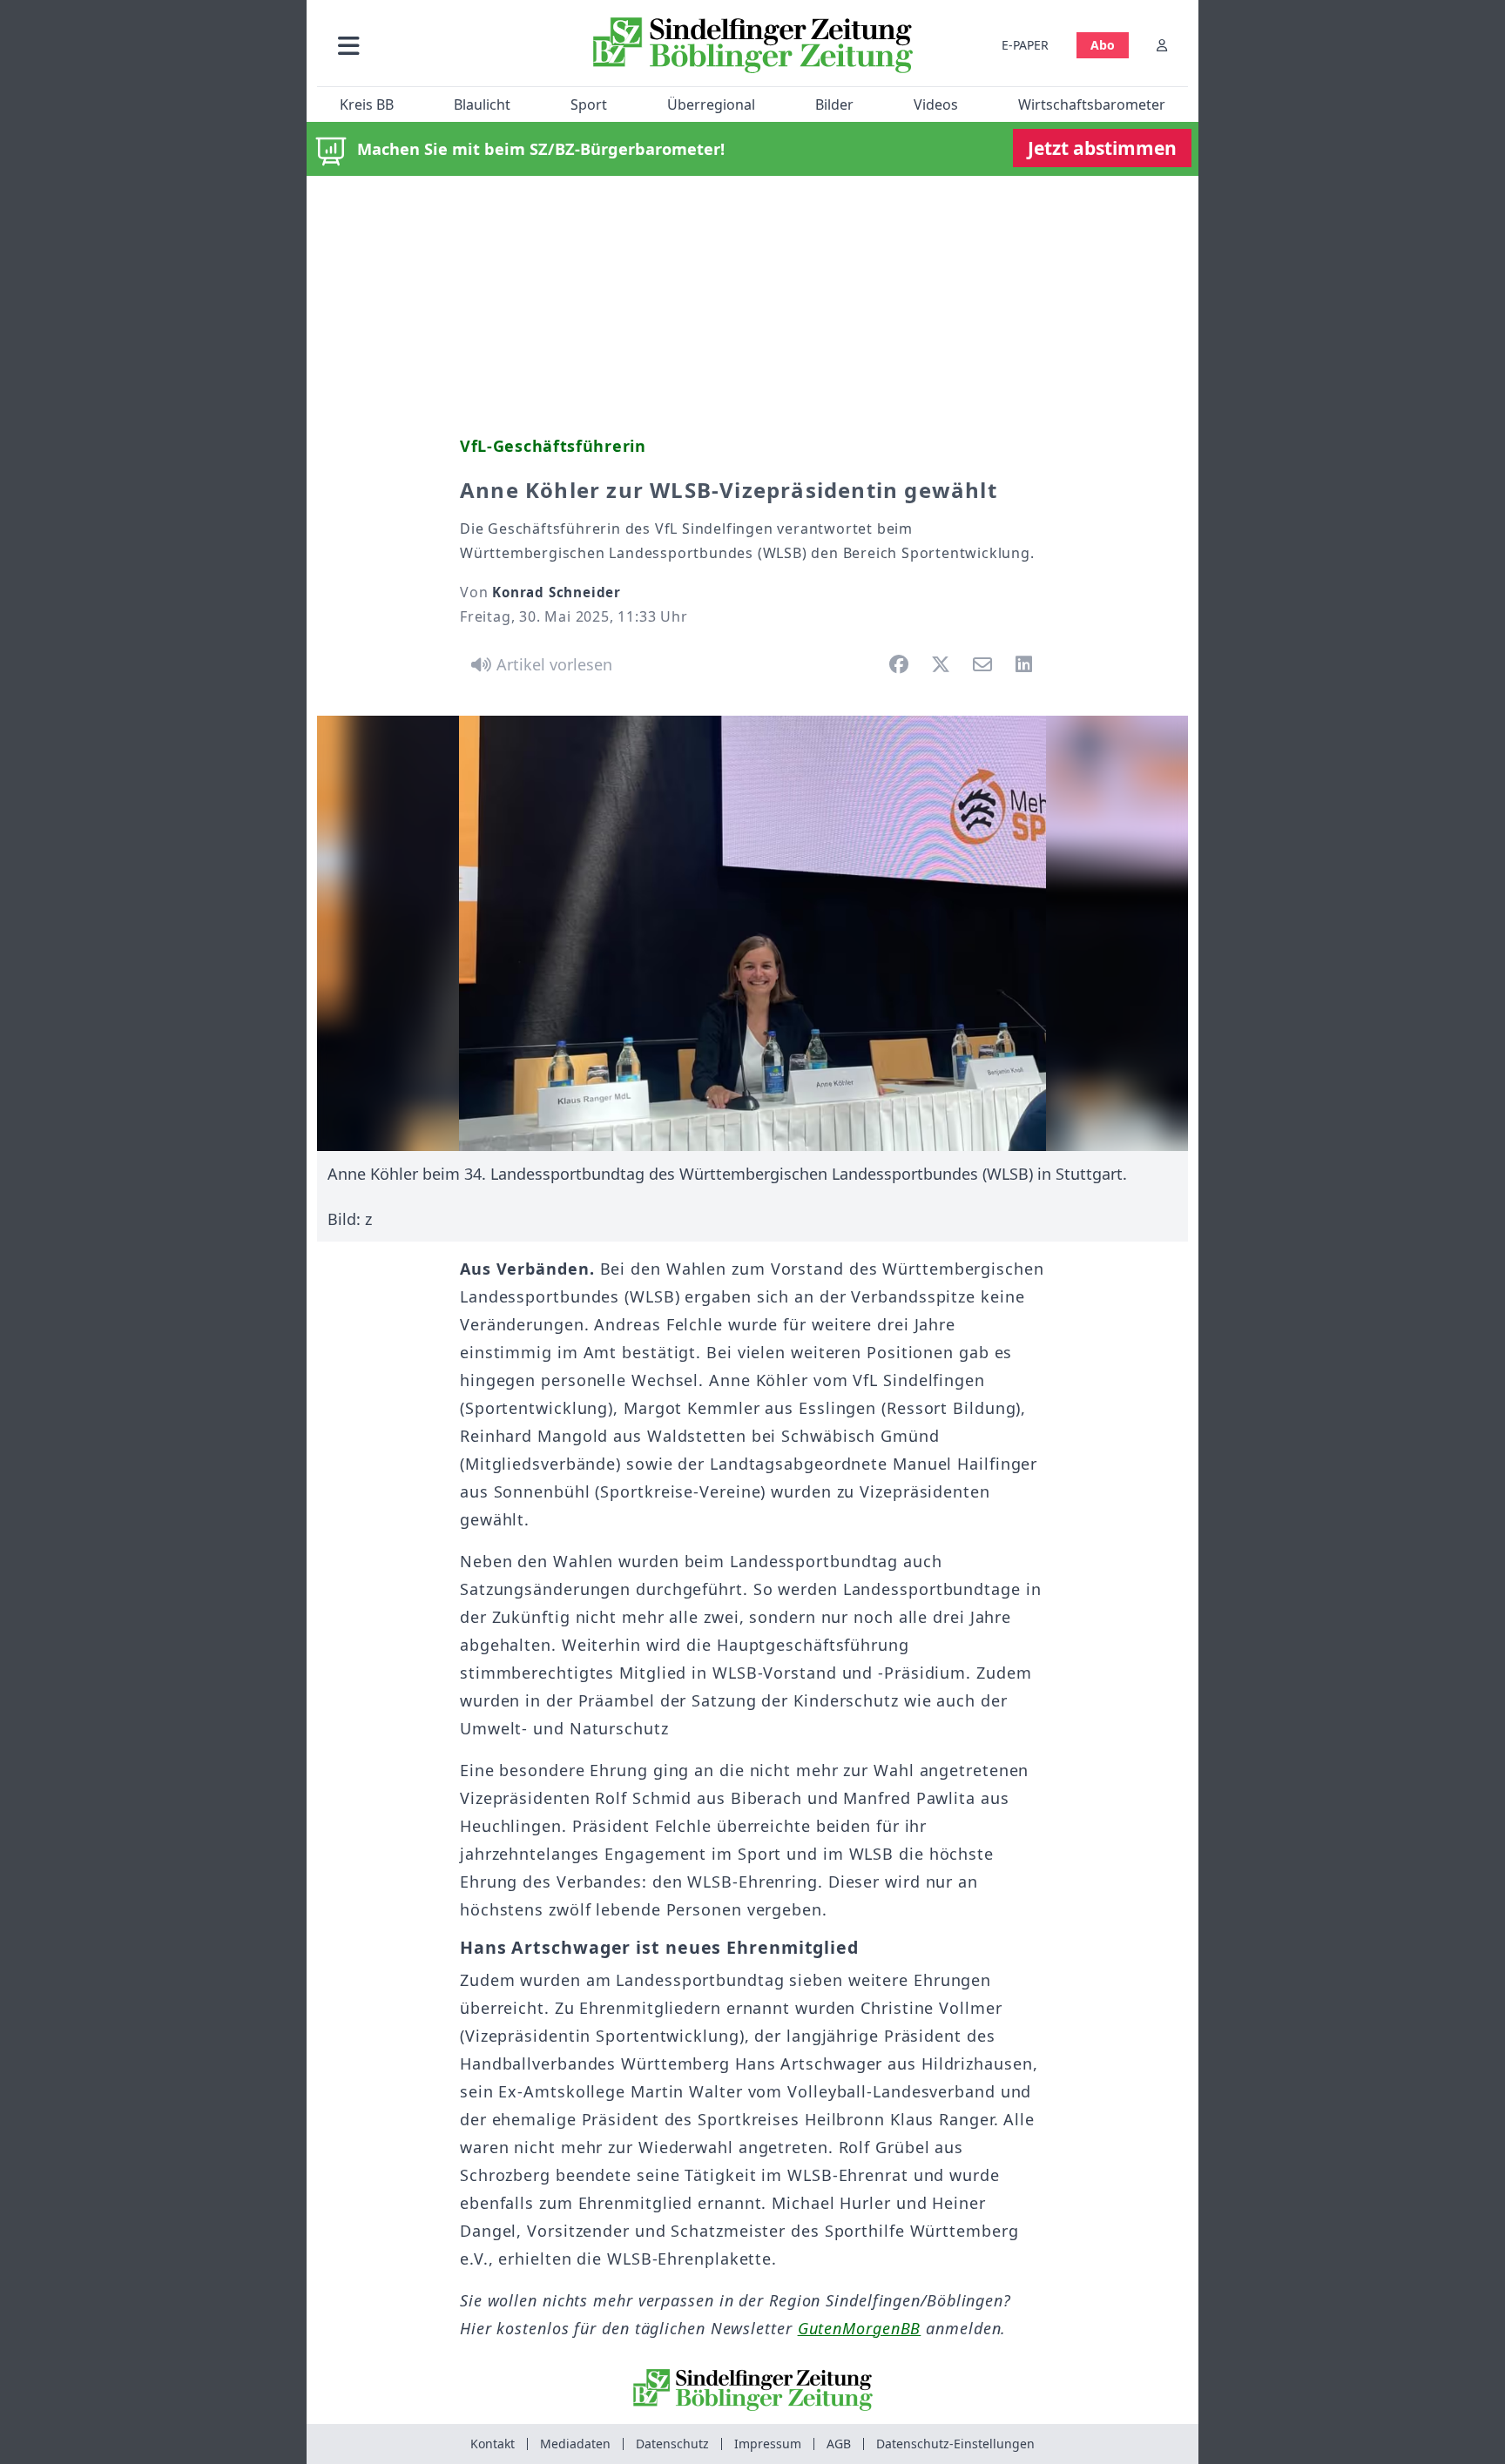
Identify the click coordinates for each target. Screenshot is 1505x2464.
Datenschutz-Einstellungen (955, 2444)
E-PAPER (1025, 45)
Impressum (768, 2444)
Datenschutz (672, 2444)
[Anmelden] (1162, 45)
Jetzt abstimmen (1102, 148)
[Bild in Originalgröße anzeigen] (752, 933)
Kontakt (493, 2444)
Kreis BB (367, 104)
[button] (442, 45)
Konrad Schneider (557, 592)
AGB (839, 2444)
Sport (589, 104)
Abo (1103, 45)
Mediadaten (575, 2444)
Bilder (834, 104)
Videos (936, 104)
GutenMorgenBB (860, 2328)
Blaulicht (482, 104)
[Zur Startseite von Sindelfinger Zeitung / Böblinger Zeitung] (753, 45)
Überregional (711, 104)
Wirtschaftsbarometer (1092, 104)
